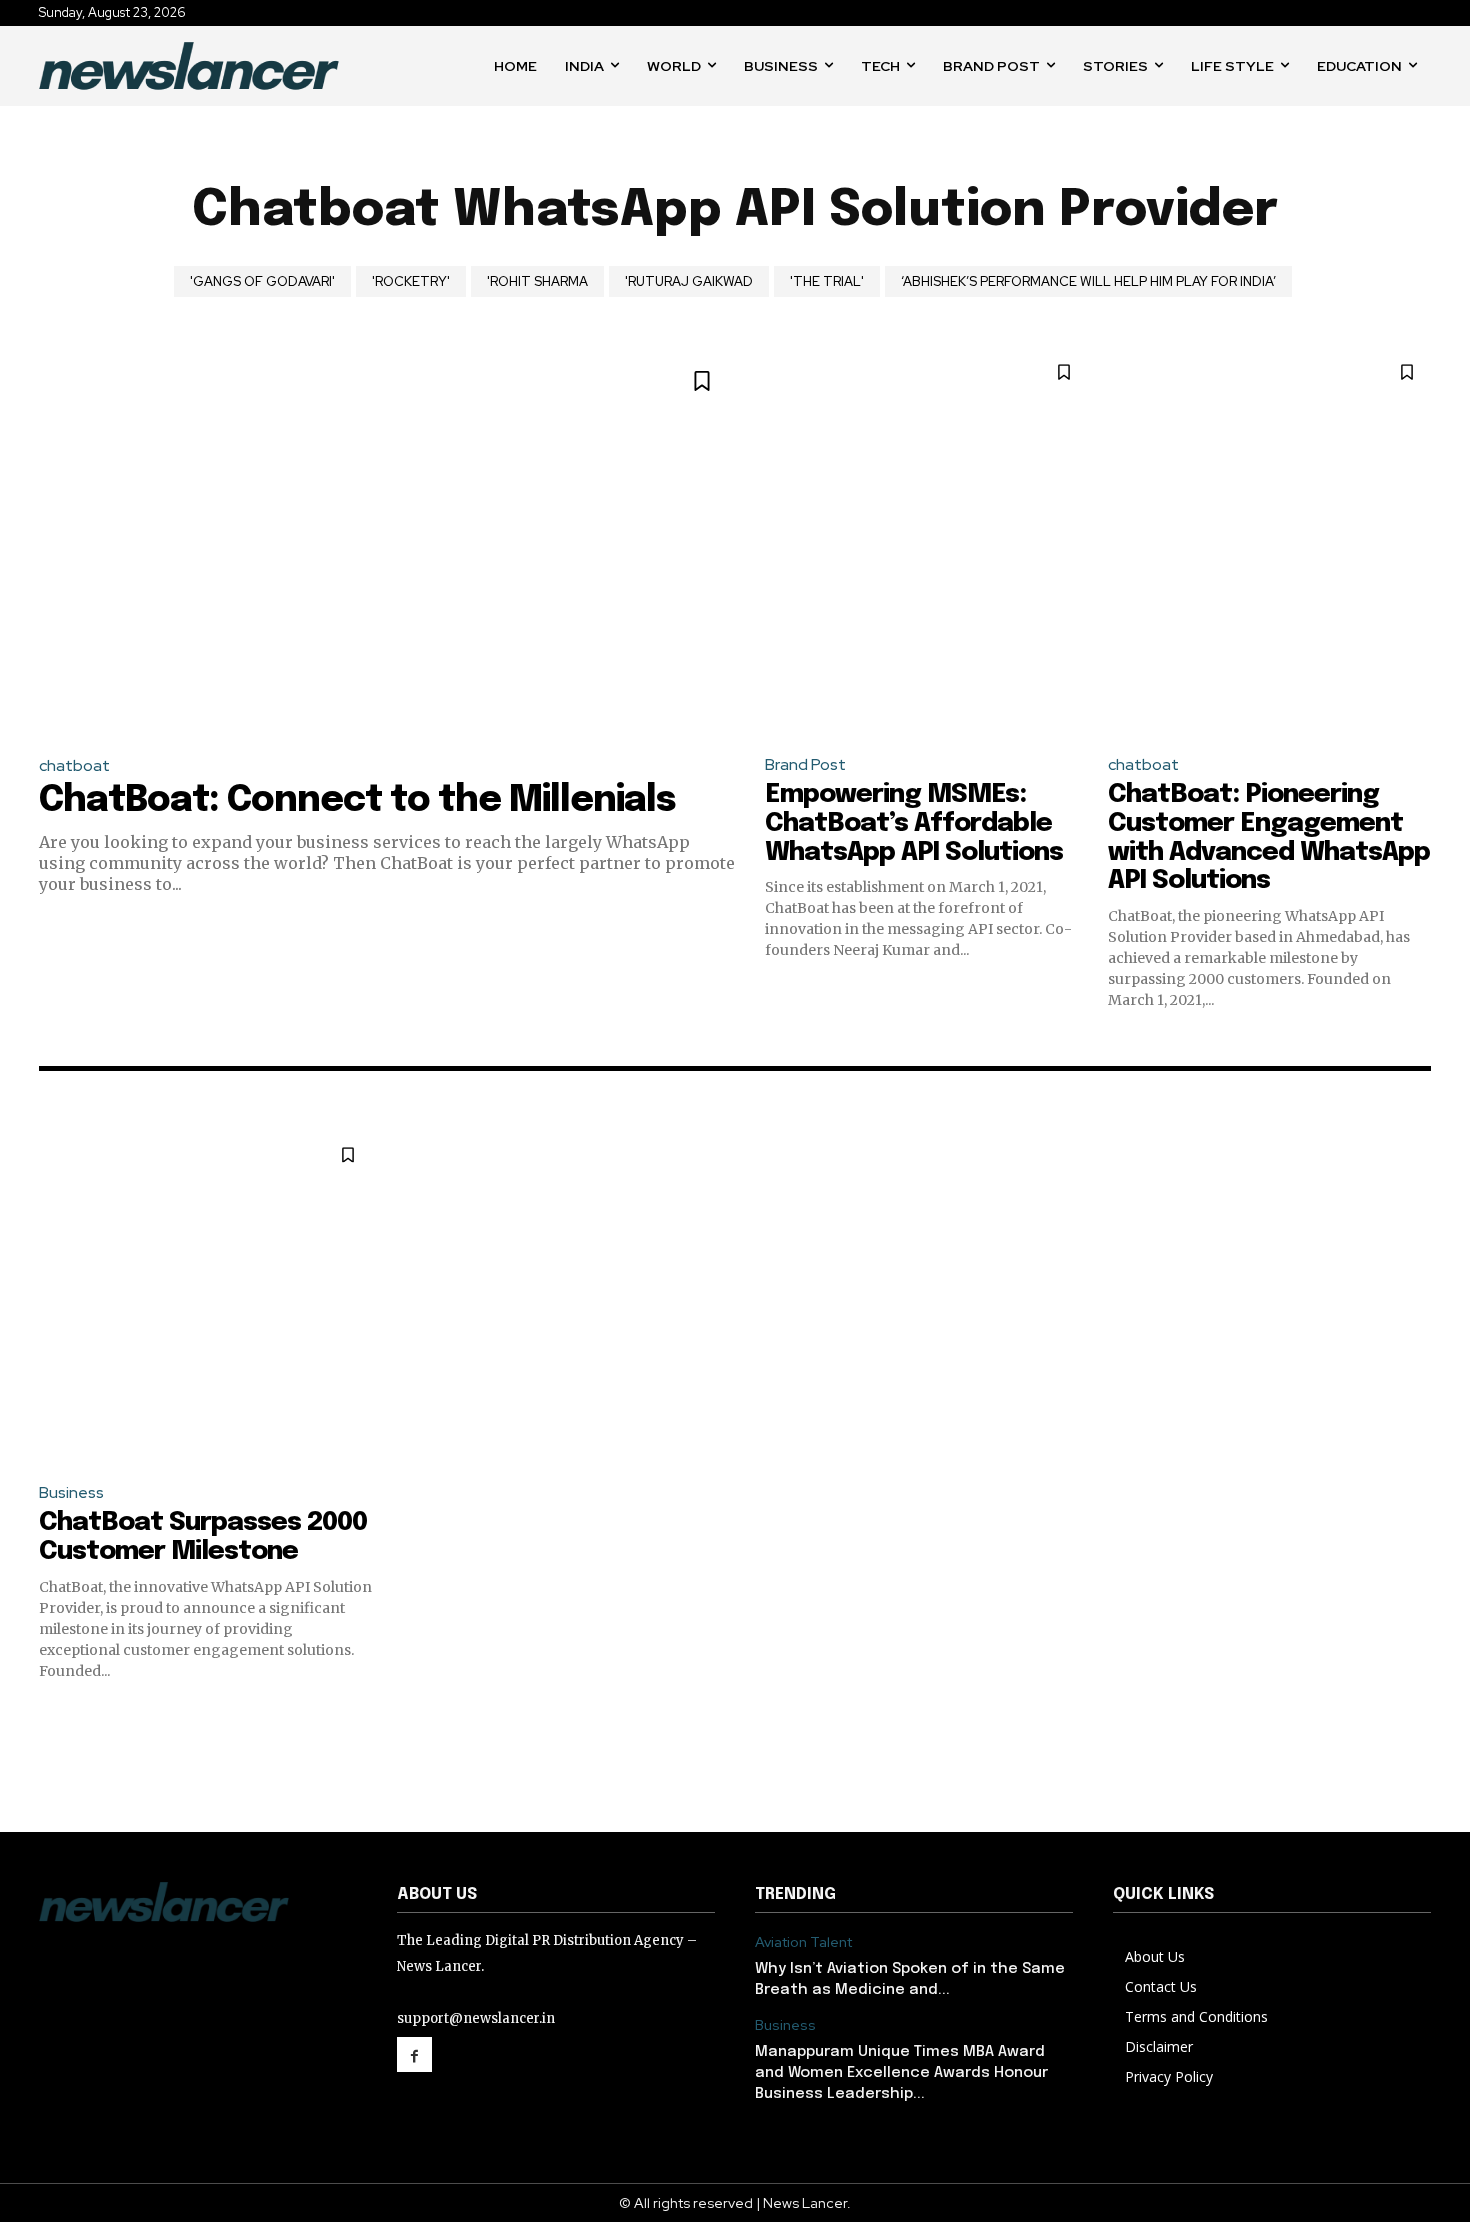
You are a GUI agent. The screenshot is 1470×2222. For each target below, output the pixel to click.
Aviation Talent (803, 1942)
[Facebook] (414, 2054)
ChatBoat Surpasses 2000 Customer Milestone (203, 1537)
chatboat (74, 765)
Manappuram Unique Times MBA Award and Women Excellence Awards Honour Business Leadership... (901, 2073)
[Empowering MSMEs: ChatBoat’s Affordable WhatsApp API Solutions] (926, 542)
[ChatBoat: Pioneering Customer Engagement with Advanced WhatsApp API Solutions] (1269, 542)
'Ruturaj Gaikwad (689, 281)
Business (71, 1492)
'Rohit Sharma (537, 281)
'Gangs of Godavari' (262, 281)
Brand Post (805, 764)
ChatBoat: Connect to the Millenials (357, 801)
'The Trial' (827, 281)
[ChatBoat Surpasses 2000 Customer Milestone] (205, 1297)
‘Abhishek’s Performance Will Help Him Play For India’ (1088, 281)
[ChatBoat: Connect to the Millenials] (387, 542)
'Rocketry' (411, 281)
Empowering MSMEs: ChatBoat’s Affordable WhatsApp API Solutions (914, 823)
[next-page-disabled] (1418, 1717)
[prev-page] (51, 1717)
